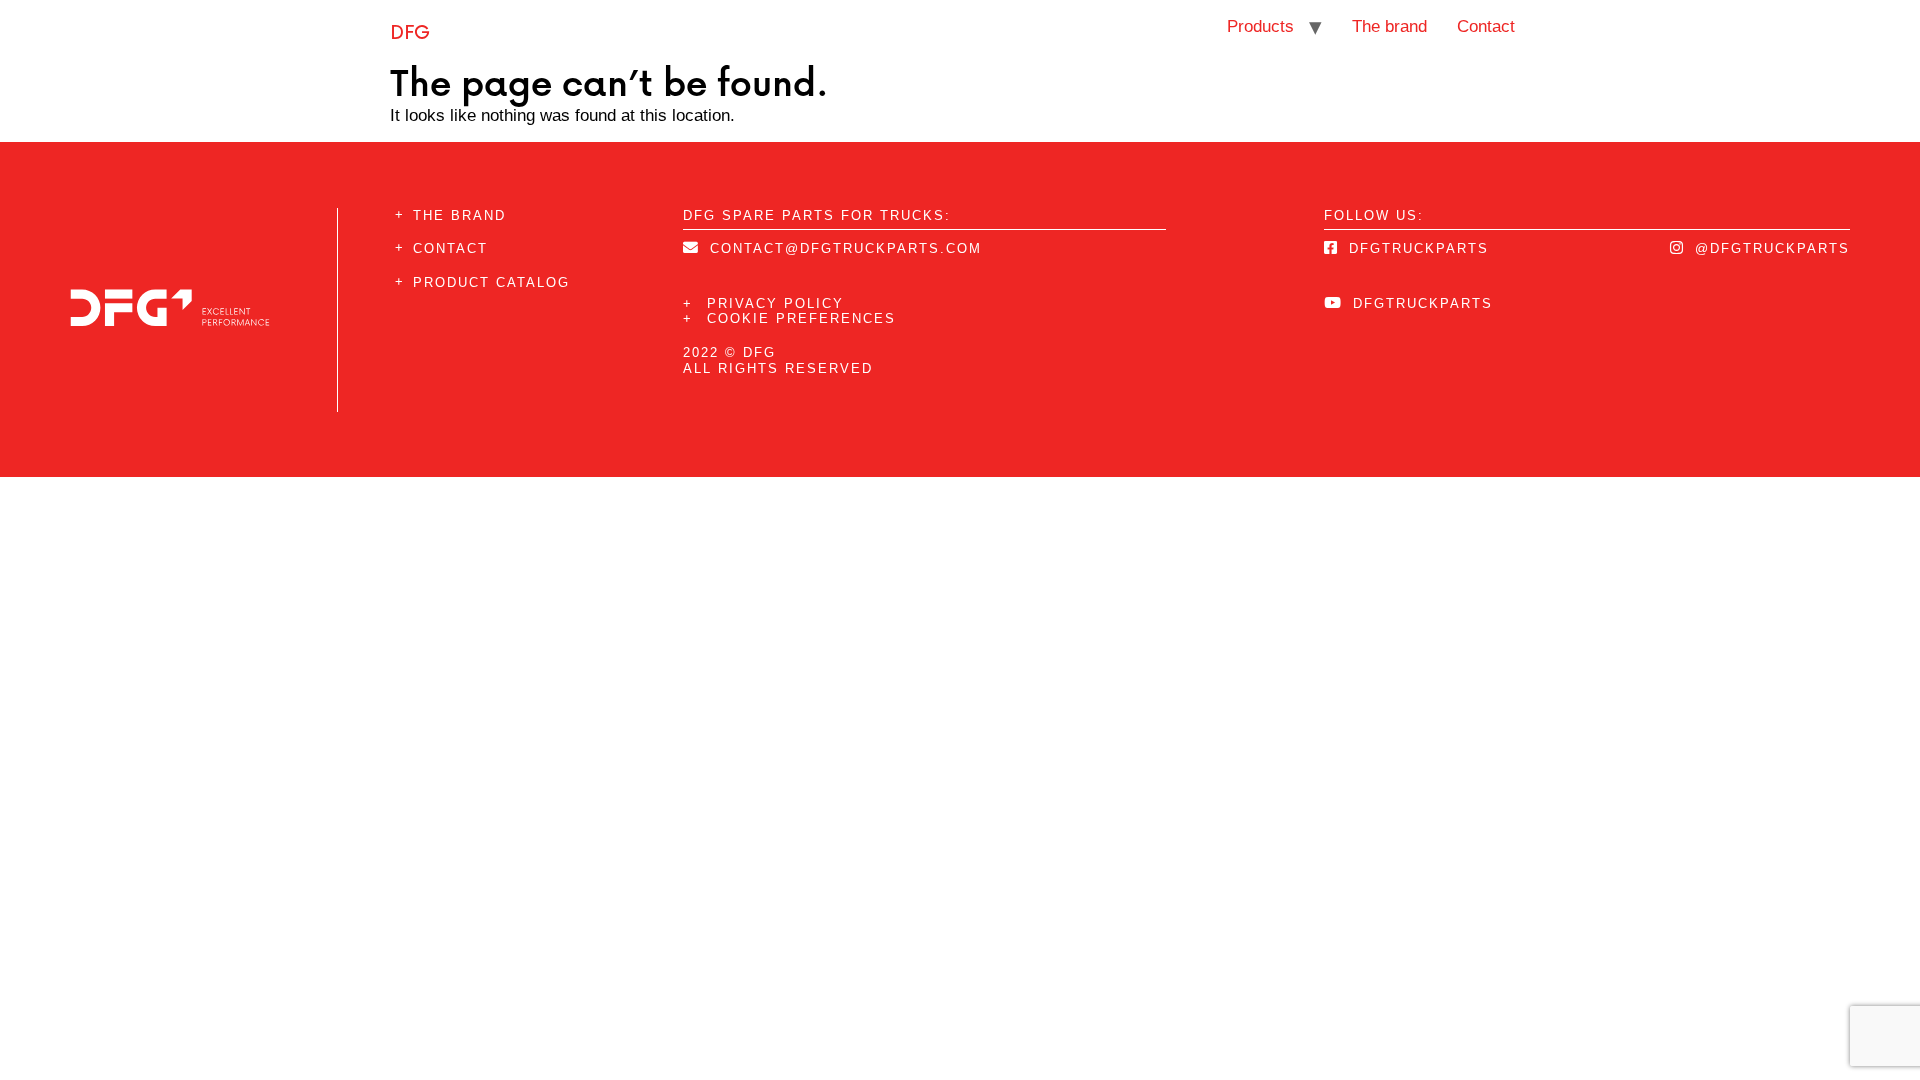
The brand (1389, 26)
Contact (1486, 26)
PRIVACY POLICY (763, 303)
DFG (410, 31)
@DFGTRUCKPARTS (1769, 248)
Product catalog (491, 282)
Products (1260, 26)
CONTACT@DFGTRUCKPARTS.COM (843, 248)
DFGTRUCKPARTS (1416, 248)
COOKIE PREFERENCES (789, 318)
